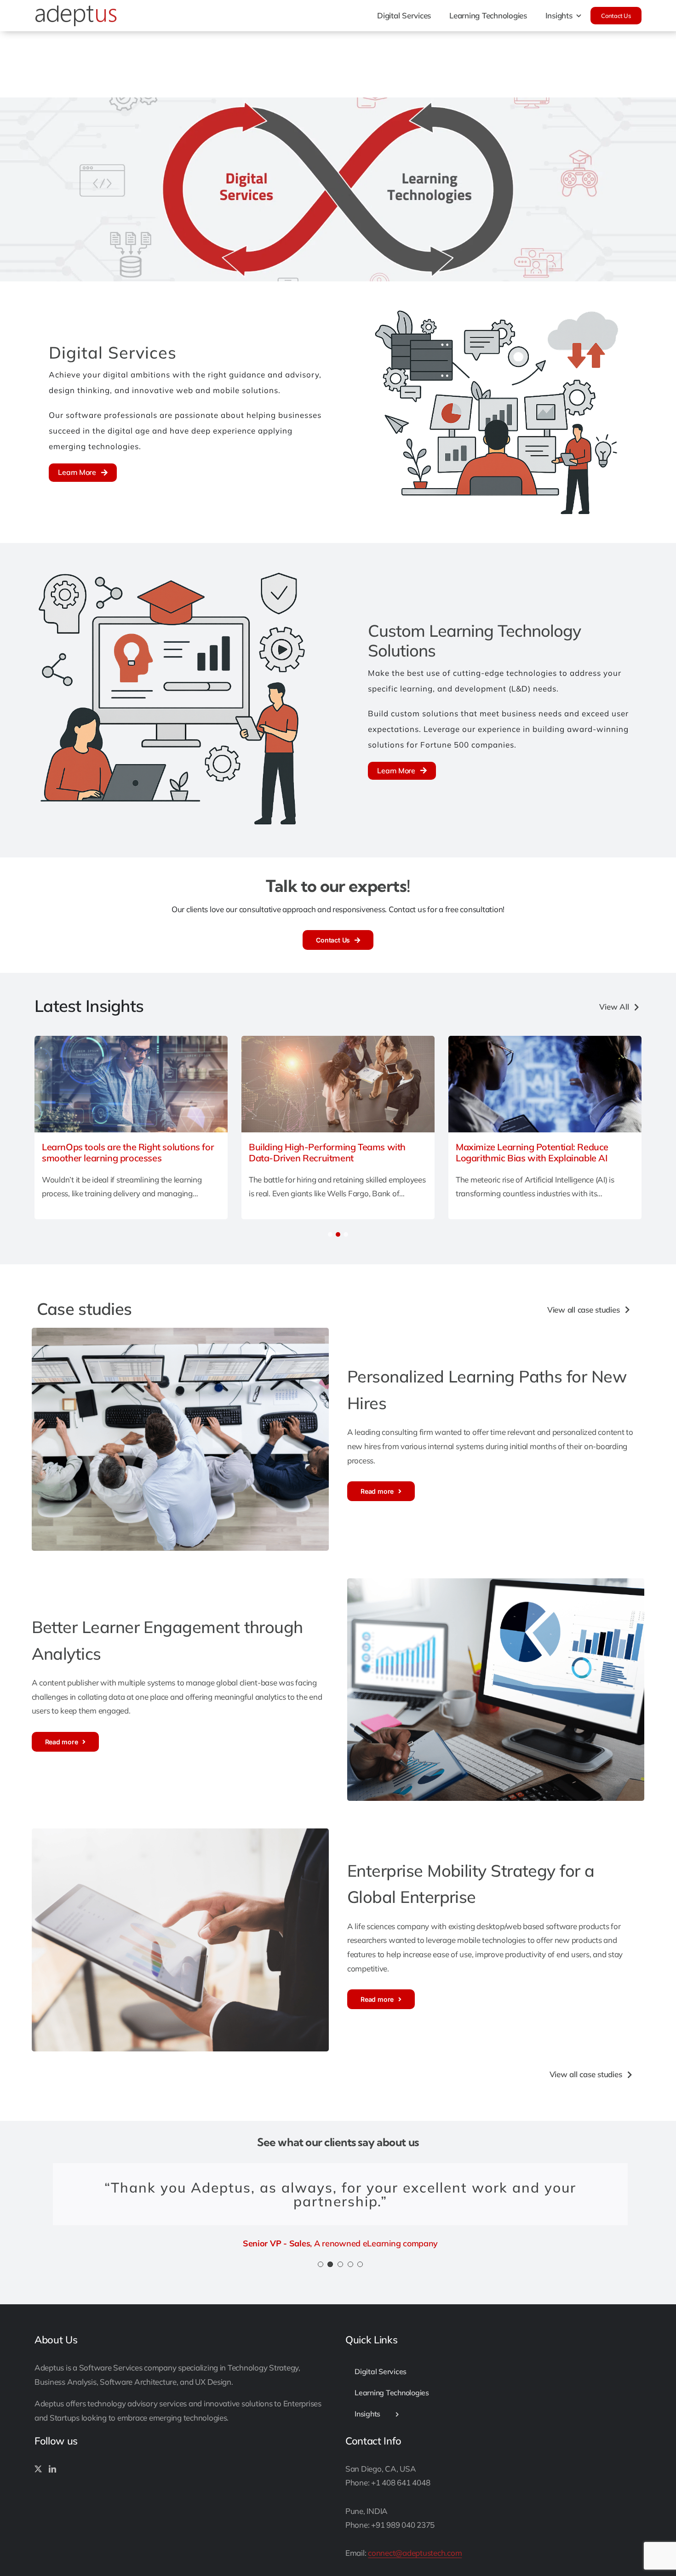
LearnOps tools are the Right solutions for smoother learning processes (128, 1153)
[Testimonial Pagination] (321, 2264)
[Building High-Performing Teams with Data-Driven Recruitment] (338, 1041)
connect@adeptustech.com (415, 2553)
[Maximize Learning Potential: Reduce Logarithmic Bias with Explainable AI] (545, 1041)
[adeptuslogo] (76, 9)
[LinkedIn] (52, 2469)
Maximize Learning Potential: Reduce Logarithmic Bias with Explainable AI (532, 1153)
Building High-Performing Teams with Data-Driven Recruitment (327, 1153)
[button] (330, 1234)
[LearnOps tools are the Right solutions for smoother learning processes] (131, 1041)
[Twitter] (38, 2469)
